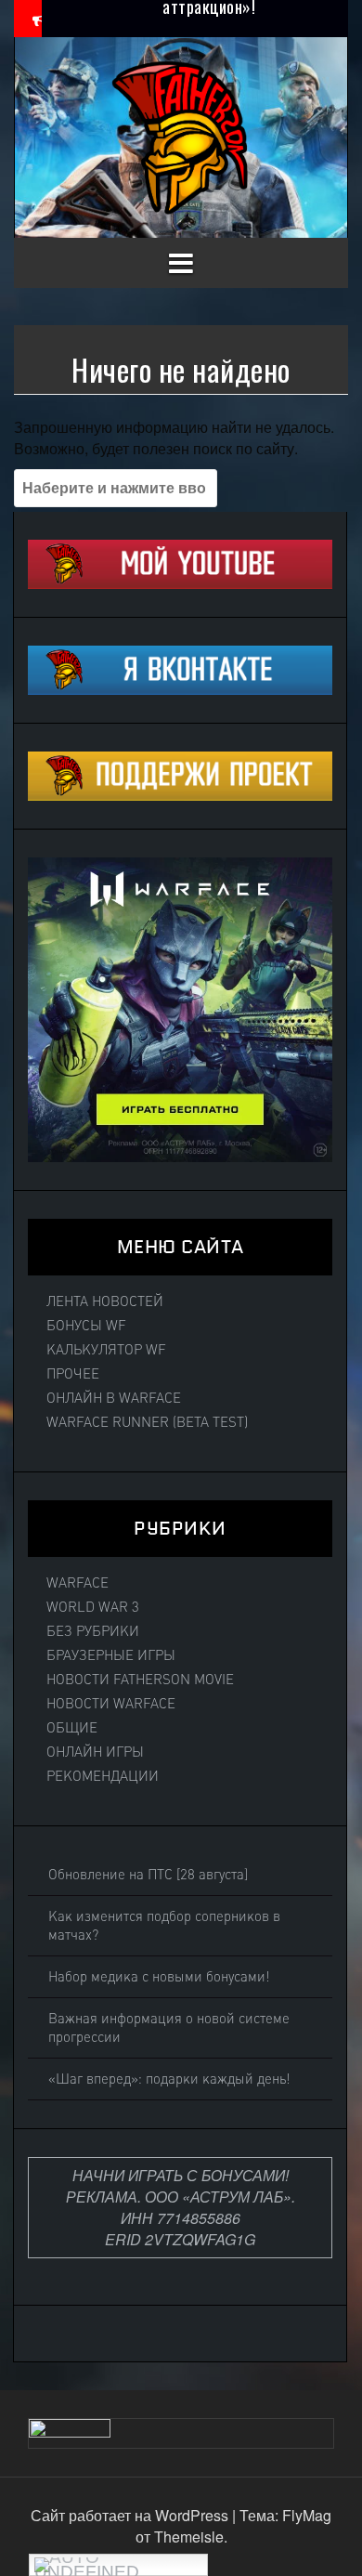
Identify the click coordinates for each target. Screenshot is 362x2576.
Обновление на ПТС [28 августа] (148, 1875)
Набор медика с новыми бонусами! (159, 1977)
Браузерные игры (111, 1655)
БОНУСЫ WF (86, 1326)
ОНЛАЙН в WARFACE (114, 1398)
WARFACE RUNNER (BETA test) (147, 1422)
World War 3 (93, 1607)
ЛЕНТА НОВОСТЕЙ (105, 1301)
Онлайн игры (95, 1752)
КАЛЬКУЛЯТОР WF (106, 1350)
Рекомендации (103, 1776)
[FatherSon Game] (181, 135)
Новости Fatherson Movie (140, 1680)
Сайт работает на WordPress (131, 2515)
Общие (72, 1728)
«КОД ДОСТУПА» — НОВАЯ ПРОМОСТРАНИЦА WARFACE (209, 27)
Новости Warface (111, 1704)
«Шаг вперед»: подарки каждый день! (169, 2079)
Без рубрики (93, 1631)
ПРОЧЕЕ (73, 1374)
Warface (78, 1583)
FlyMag (307, 2515)
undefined (87, 2569)
